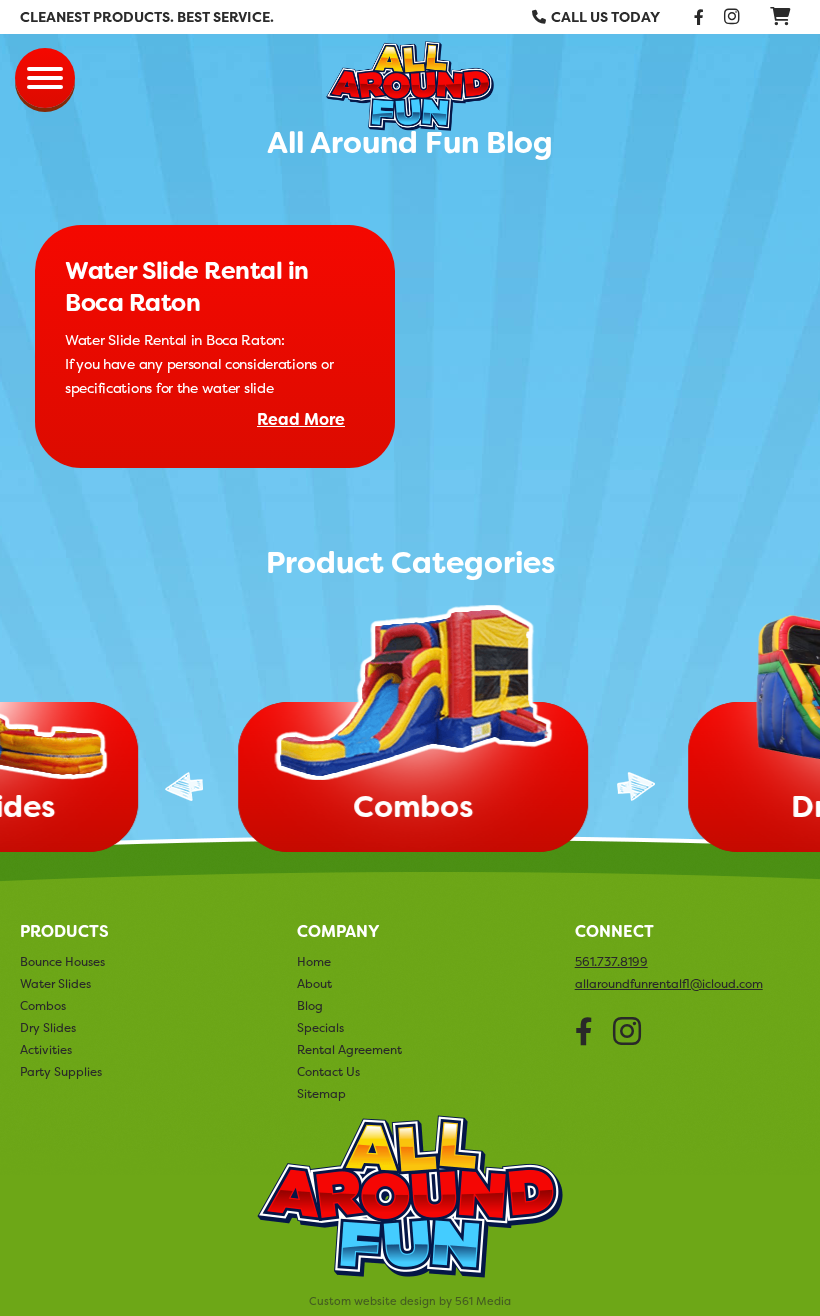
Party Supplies (61, 1071)
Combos (43, 1005)
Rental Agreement (349, 1049)
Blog (310, 1005)
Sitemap (321, 1093)
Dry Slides (48, 1027)
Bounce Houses (62, 961)
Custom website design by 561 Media (410, 1301)
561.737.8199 (611, 962)
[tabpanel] (410, 732)
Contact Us (328, 1071)
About (314, 983)
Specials (320, 1027)
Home (314, 961)
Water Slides (55, 983)
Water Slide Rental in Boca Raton (187, 287)
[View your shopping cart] (780, 15)
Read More (301, 419)
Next (636, 786)
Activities (46, 1049)
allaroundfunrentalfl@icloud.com (669, 984)
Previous (184, 786)
